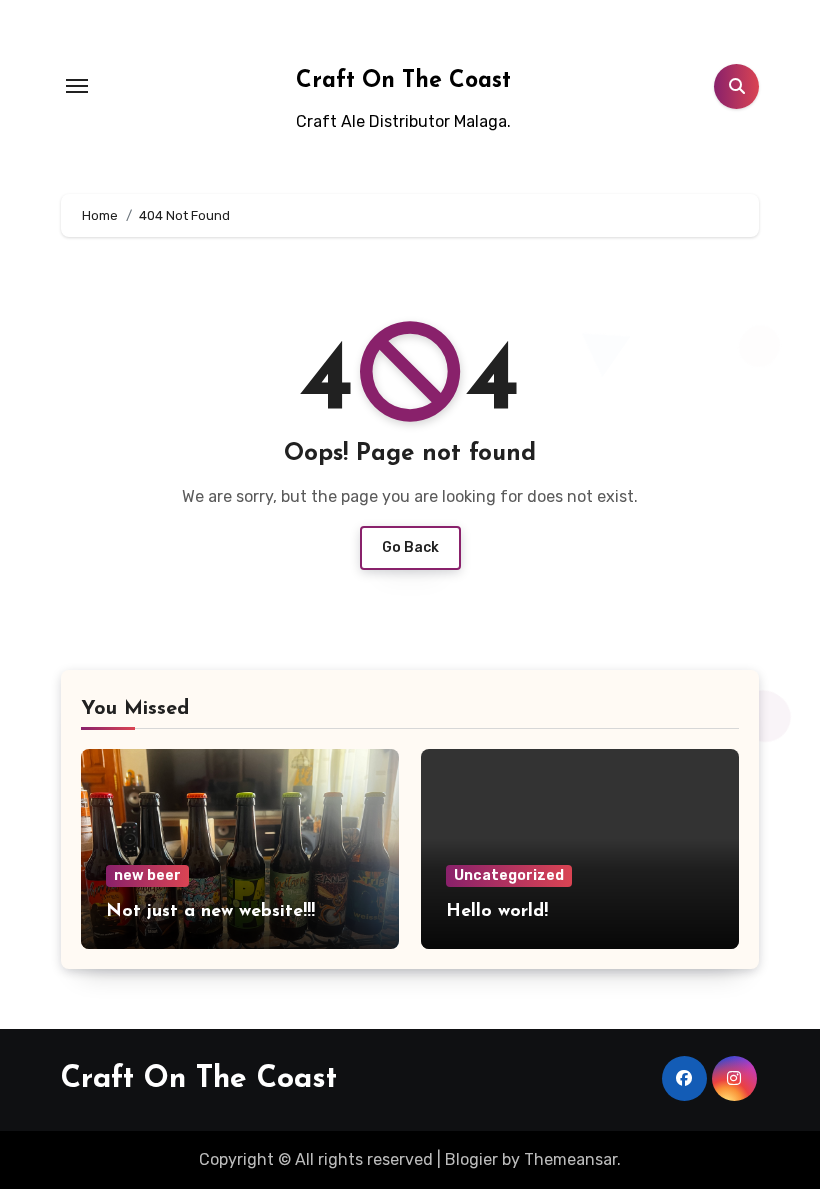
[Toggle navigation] (77, 86)
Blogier (471, 1159)
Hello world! (497, 912)
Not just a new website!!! (210, 912)
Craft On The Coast (403, 81)
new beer (147, 875)
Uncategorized (509, 875)
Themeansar (570, 1159)
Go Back (410, 547)
